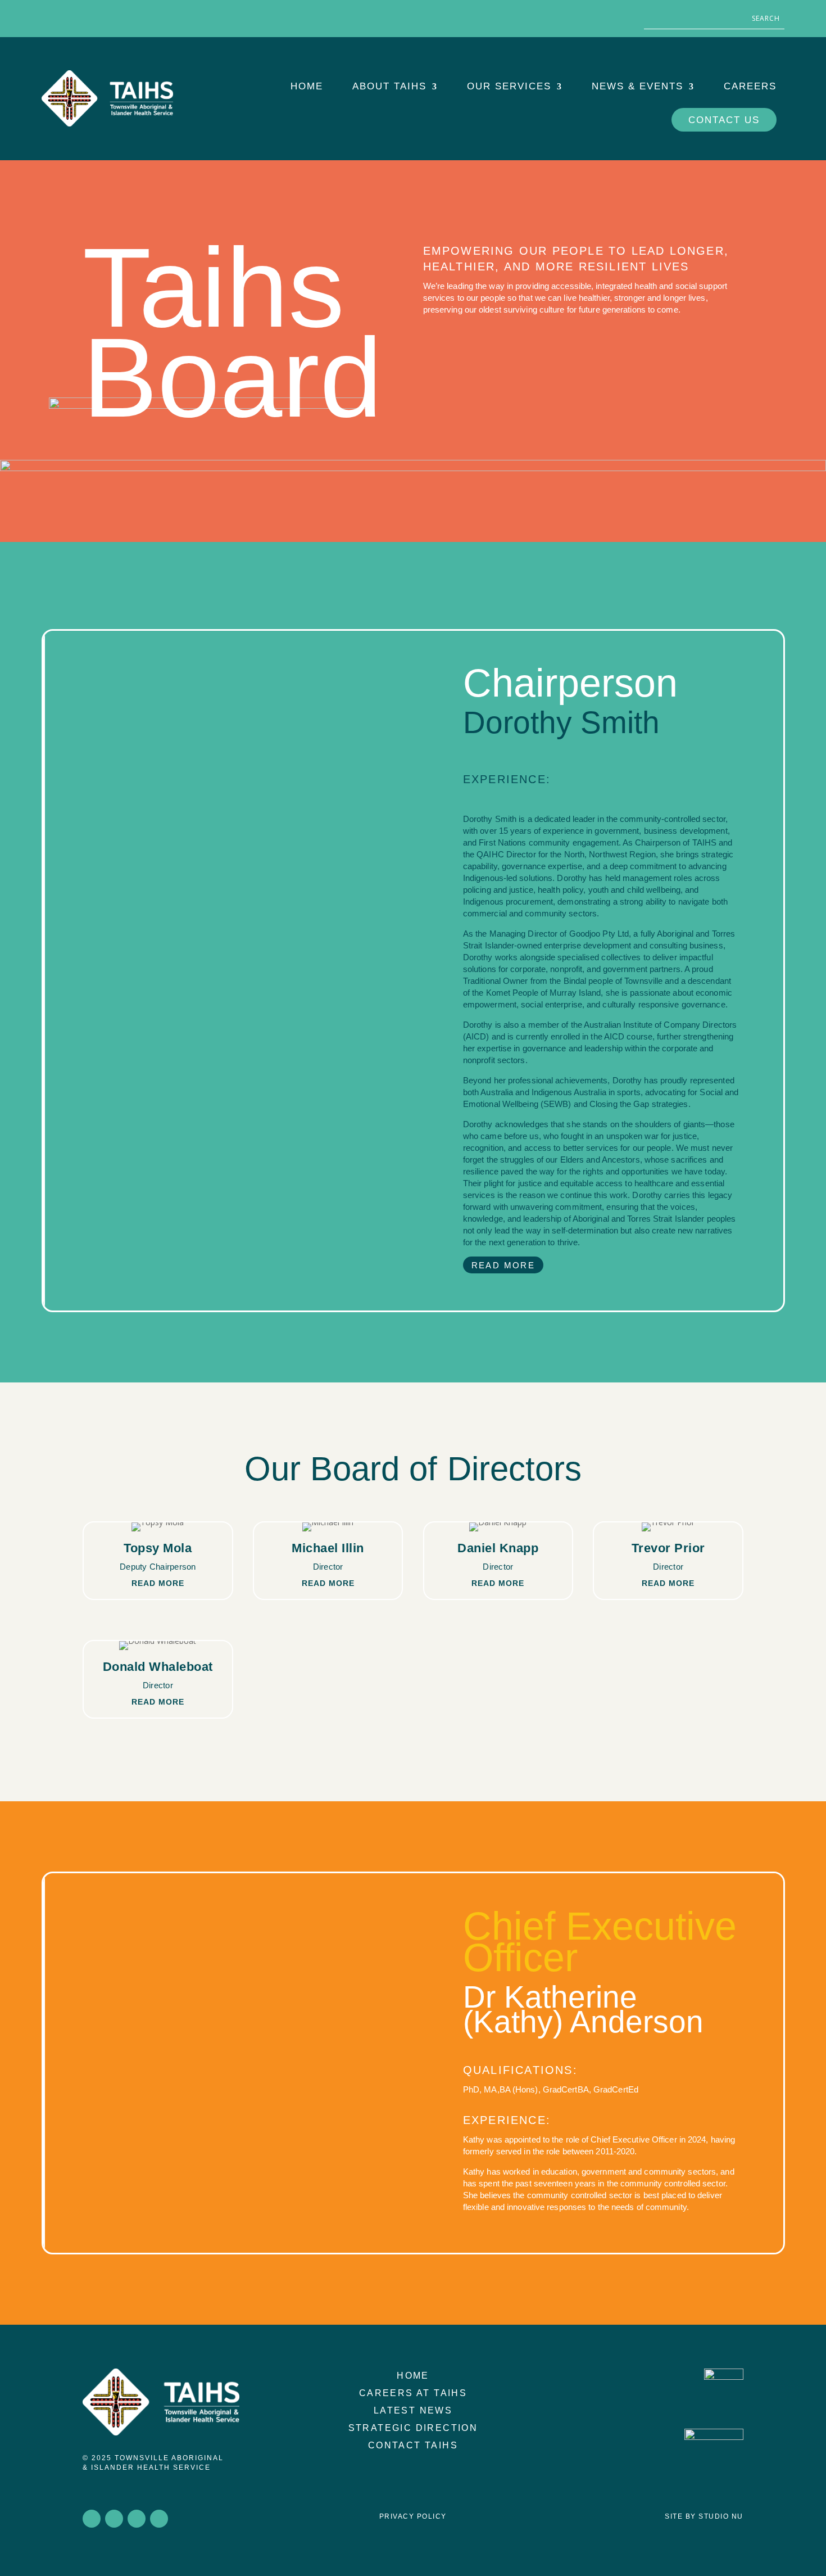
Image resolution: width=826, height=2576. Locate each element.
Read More (503, 1265)
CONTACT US (724, 120)
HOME (307, 86)
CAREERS (750, 86)
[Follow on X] (73, 17)
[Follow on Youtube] (118, 17)
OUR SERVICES (509, 86)
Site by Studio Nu (704, 2516)
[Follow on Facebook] (51, 17)
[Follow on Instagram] (96, 17)
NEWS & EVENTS (637, 86)
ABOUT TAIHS (389, 86)
